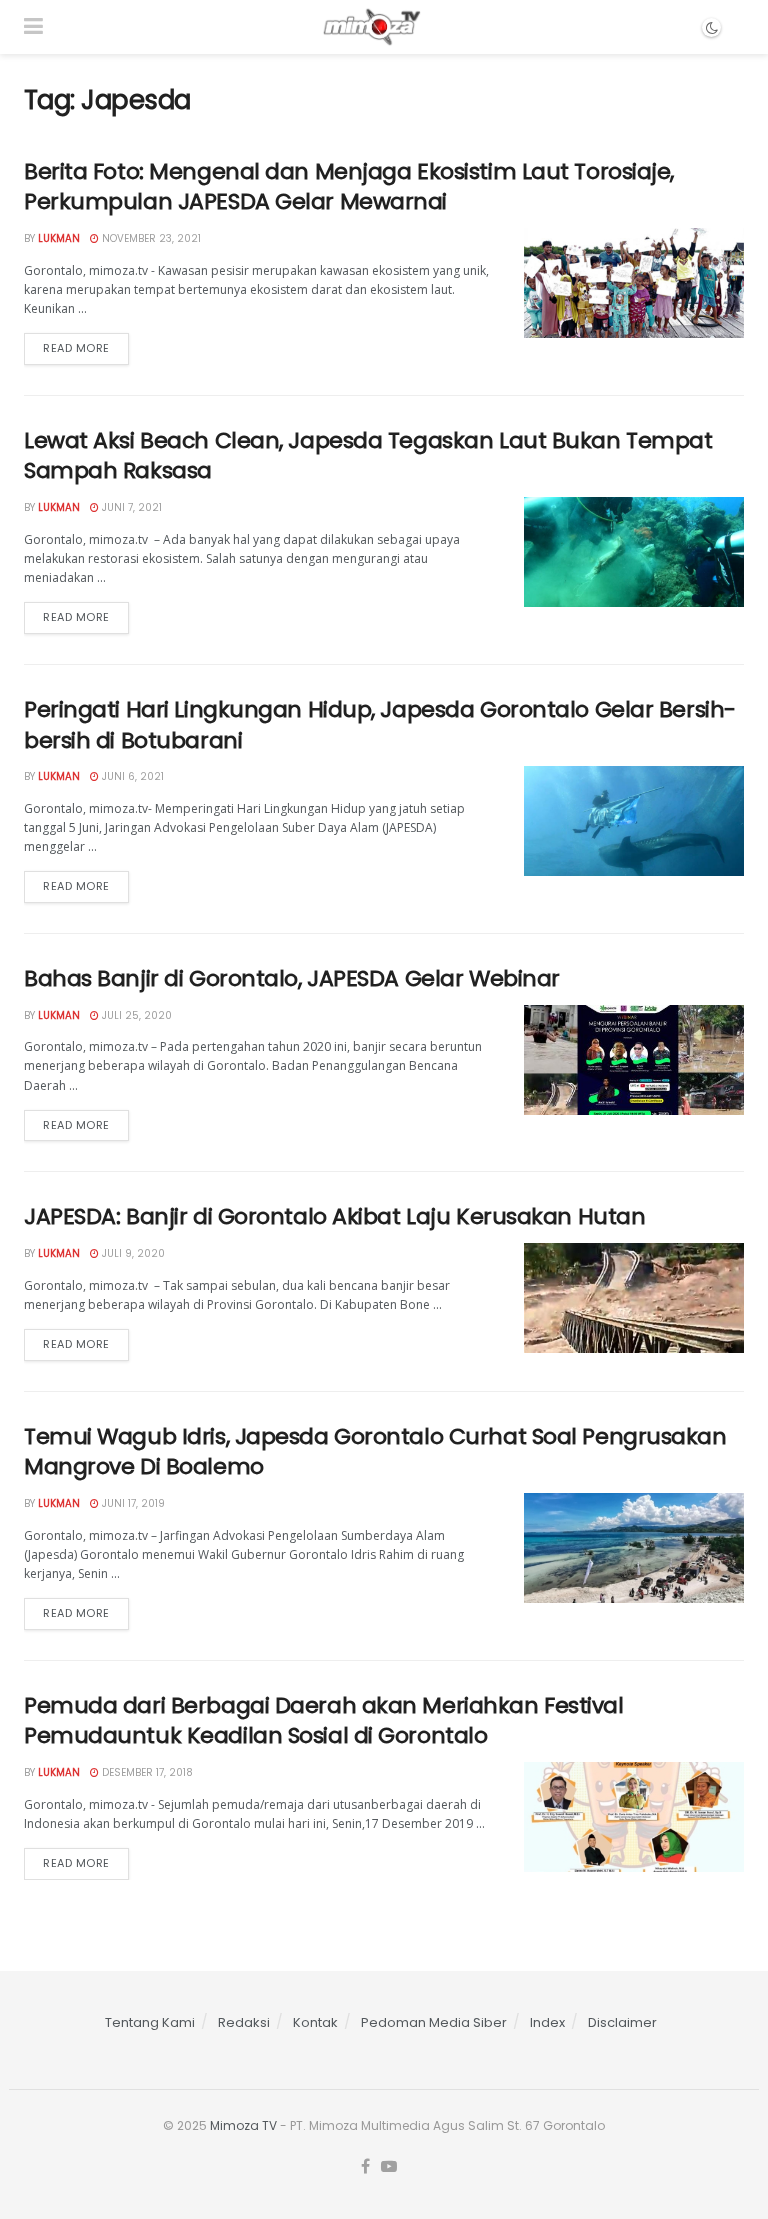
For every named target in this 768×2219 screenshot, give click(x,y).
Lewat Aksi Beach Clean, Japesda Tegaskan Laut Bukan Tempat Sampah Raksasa (368, 456)
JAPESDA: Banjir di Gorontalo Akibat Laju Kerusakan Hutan (334, 1216)
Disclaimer (622, 2022)
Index (547, 2022)
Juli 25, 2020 (135, 1015)
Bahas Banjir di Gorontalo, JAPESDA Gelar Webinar (292, 978)
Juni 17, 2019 (132, 1503)
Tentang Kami (150, 2022)
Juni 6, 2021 (131, 776)
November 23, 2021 (150, 238)
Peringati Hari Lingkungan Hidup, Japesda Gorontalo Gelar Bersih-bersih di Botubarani (380, 725)
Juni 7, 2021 (130, 507)
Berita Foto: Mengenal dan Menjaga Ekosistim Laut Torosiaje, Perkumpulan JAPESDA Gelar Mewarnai (349, 187)
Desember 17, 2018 (146, 1772)
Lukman (59, 238)
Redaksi (244, 2022)
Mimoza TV (243, 2125)
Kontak (315, 2022)
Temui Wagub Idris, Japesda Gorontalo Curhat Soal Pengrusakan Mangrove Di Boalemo (375, 1452)
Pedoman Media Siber (434, 2022)
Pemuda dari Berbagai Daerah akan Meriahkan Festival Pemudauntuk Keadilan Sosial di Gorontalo (324, 1721)
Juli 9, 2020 (132, 1253)
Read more (76, 348)
